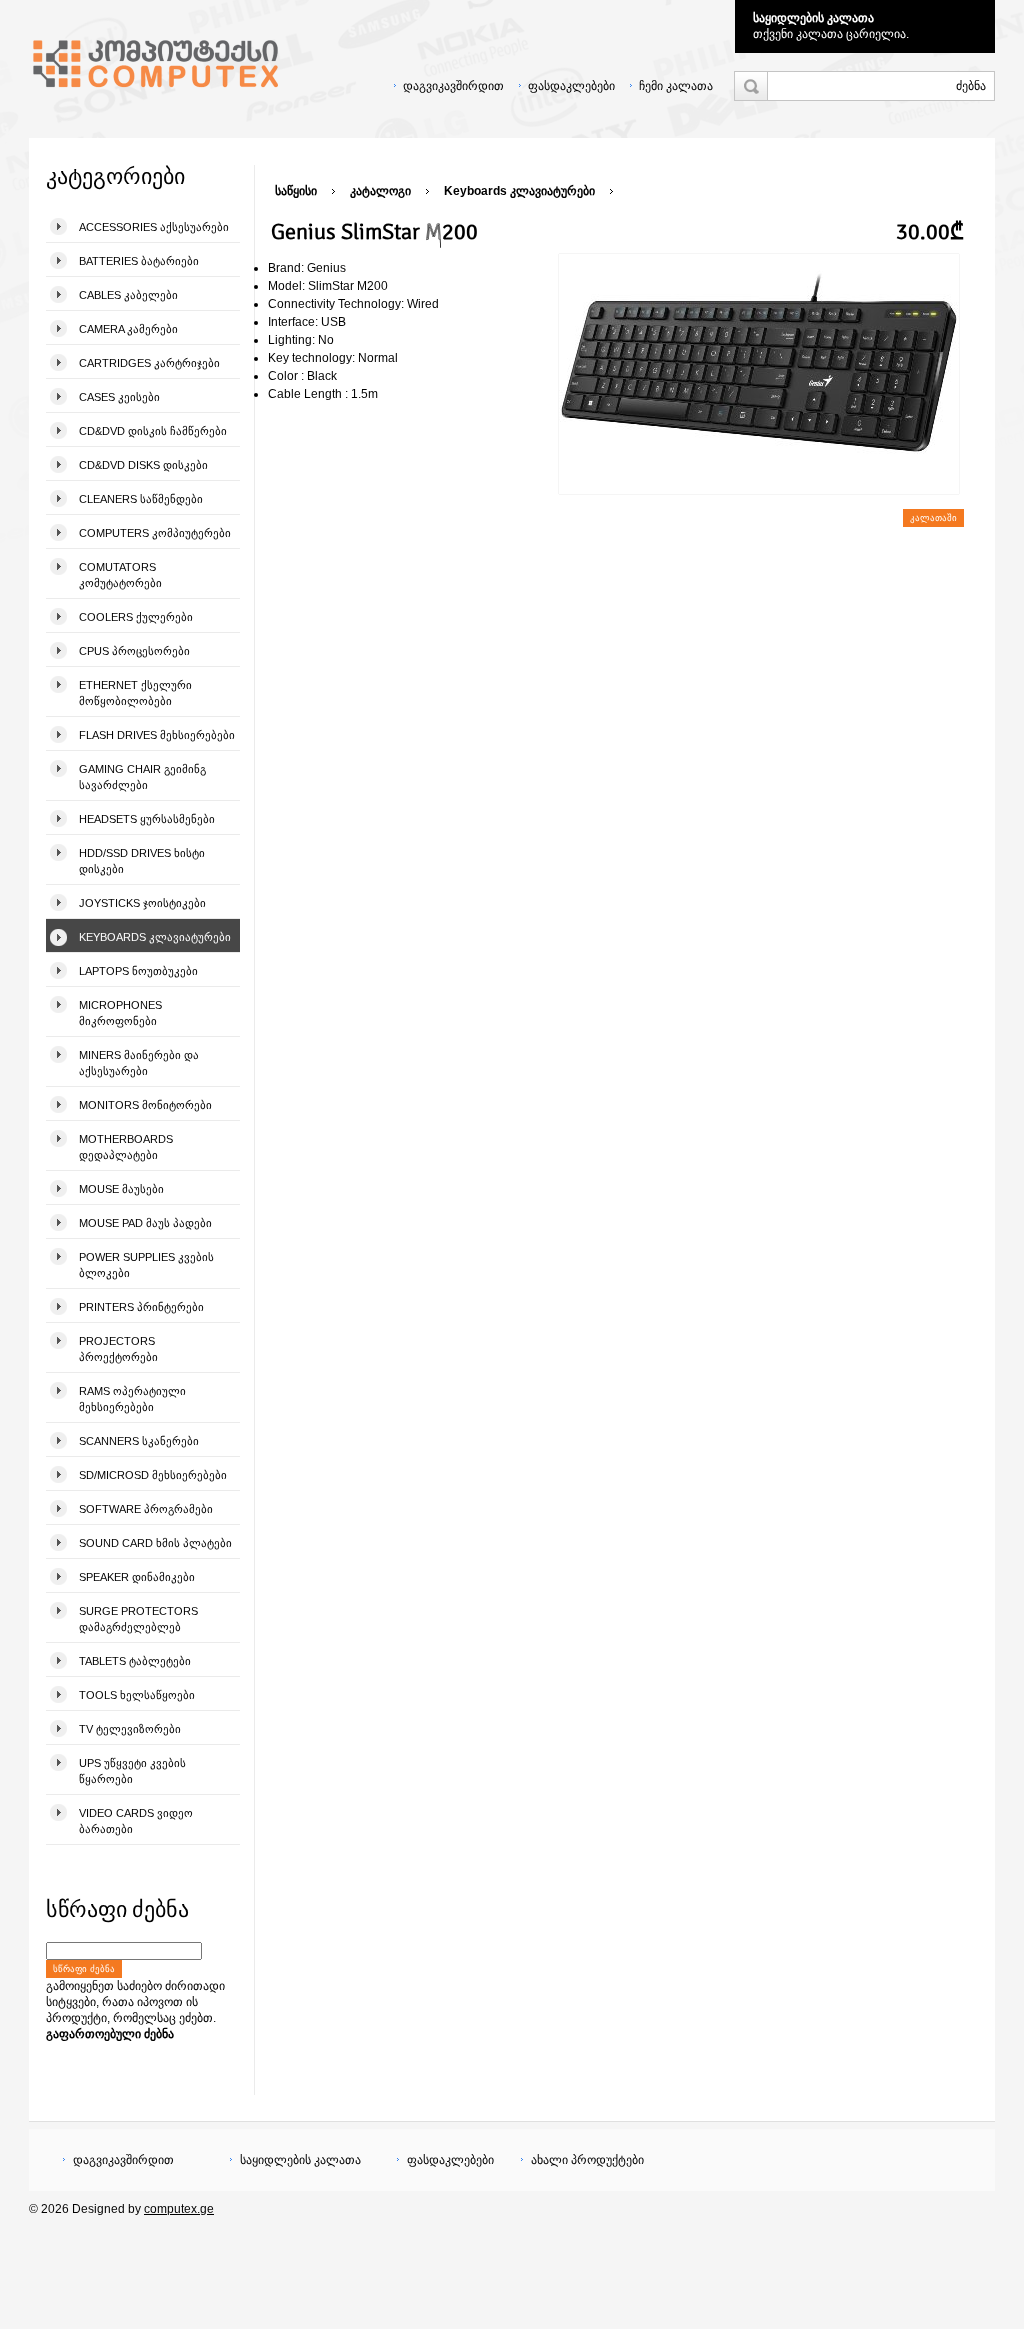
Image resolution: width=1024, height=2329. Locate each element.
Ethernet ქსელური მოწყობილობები (135, 693)
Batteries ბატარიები (139, 261)
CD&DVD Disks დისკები (143, 465)
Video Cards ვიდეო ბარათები (136, 1821)
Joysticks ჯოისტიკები (142, 903)
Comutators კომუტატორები (120, 575)
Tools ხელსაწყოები (137, 1695)
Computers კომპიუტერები (155, 533)
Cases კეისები (119, 397)
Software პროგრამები (146, 1509)
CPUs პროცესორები (134, 651)
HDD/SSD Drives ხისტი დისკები (142, 861)
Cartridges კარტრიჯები (149, 363)
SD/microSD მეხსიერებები (153, 1475)
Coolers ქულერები (136, 617)
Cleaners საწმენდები (141, 499)
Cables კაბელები (128, 295)
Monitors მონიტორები (145, 1105)
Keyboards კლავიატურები (155, 937)
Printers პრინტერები (141, 1307)
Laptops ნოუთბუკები (138, 971)
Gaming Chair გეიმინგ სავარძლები (142, 777)
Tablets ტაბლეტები (135, 1661)
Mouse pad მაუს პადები (145, 1223)
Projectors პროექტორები (118, 1349)
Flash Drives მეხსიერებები (157, 735)
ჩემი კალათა (676, 86)
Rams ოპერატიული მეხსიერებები (132, 1399)
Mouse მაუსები (121, 1189)
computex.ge (179, 2209)
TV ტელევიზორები (130, 1729)
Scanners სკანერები (139, 1441)
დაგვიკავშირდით (453, 86)
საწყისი (296, 191)
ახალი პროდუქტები (587, 2160)
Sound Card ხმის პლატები (155, 1543)
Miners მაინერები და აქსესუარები (139, 1063)
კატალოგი (380, 191)
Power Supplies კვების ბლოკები (146, 1265)
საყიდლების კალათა (813, 18)
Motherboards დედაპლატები (126, 1147)
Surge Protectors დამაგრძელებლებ (138, 1619)
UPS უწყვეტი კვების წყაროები (132, 1771)
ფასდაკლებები (571, 86)
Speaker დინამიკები (137, 1577)
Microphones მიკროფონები (120, 1013)
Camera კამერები (128, 329)
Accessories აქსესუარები (154, 227)
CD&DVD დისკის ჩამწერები (153, 431)
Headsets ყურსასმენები (147, 819)
